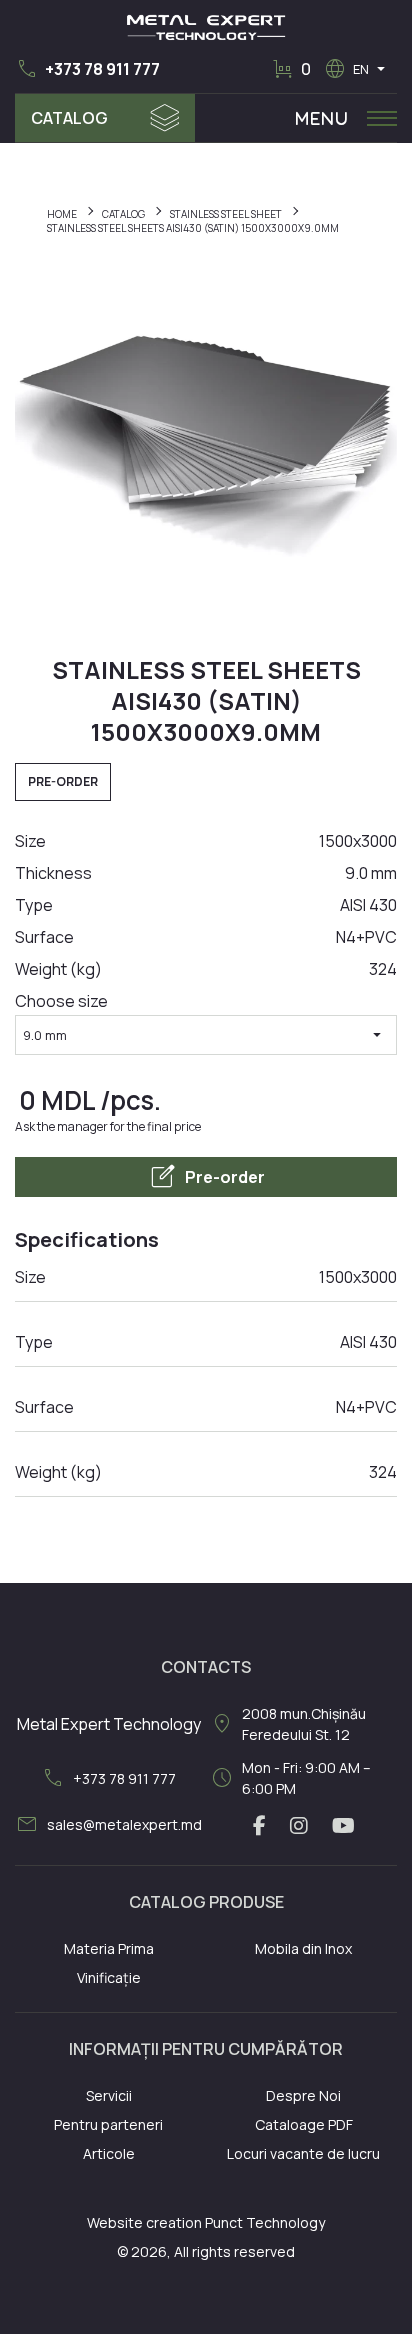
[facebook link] (259, 1826)
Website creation (144, 2222)
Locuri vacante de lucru (303, 2153)
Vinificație (109, 1977)
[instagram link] (299, 1826)
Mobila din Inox (303, 1948)
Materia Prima (109, 1948)
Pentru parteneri (108, 2124)
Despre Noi (303, 2095)
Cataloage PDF (304, 2124)
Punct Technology (265, 2222)
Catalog (69, 118)
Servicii (109, 2095)
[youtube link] (343, 1826)
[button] (87, 69)
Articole (109, 2153)
